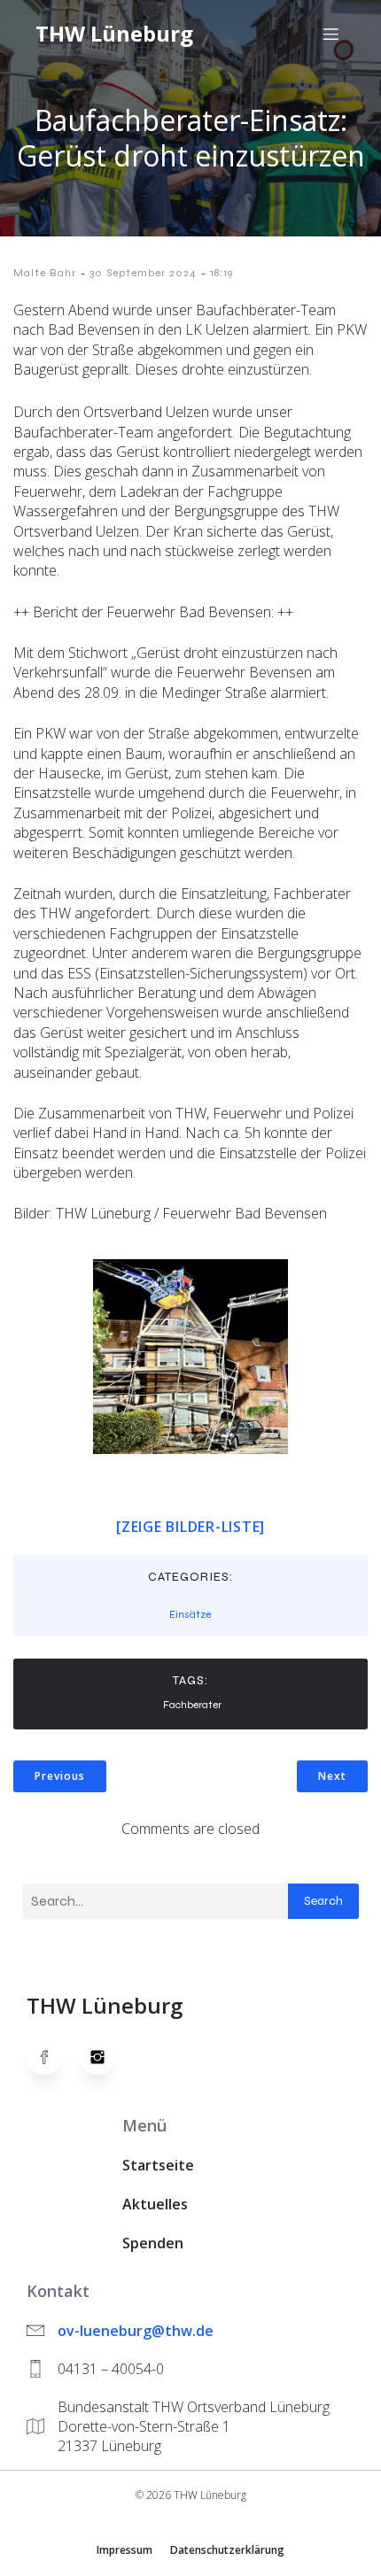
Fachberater (192, 1705)
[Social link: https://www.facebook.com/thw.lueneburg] (53, 2057)
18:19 (222, 273)
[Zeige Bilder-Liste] (190, 1527)
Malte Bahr (45, 273)
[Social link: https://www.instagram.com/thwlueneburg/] (106, 2057)
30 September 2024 (143, 273)
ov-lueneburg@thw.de (136, 2331)
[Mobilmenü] (330, 34)
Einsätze (190, 1614)
